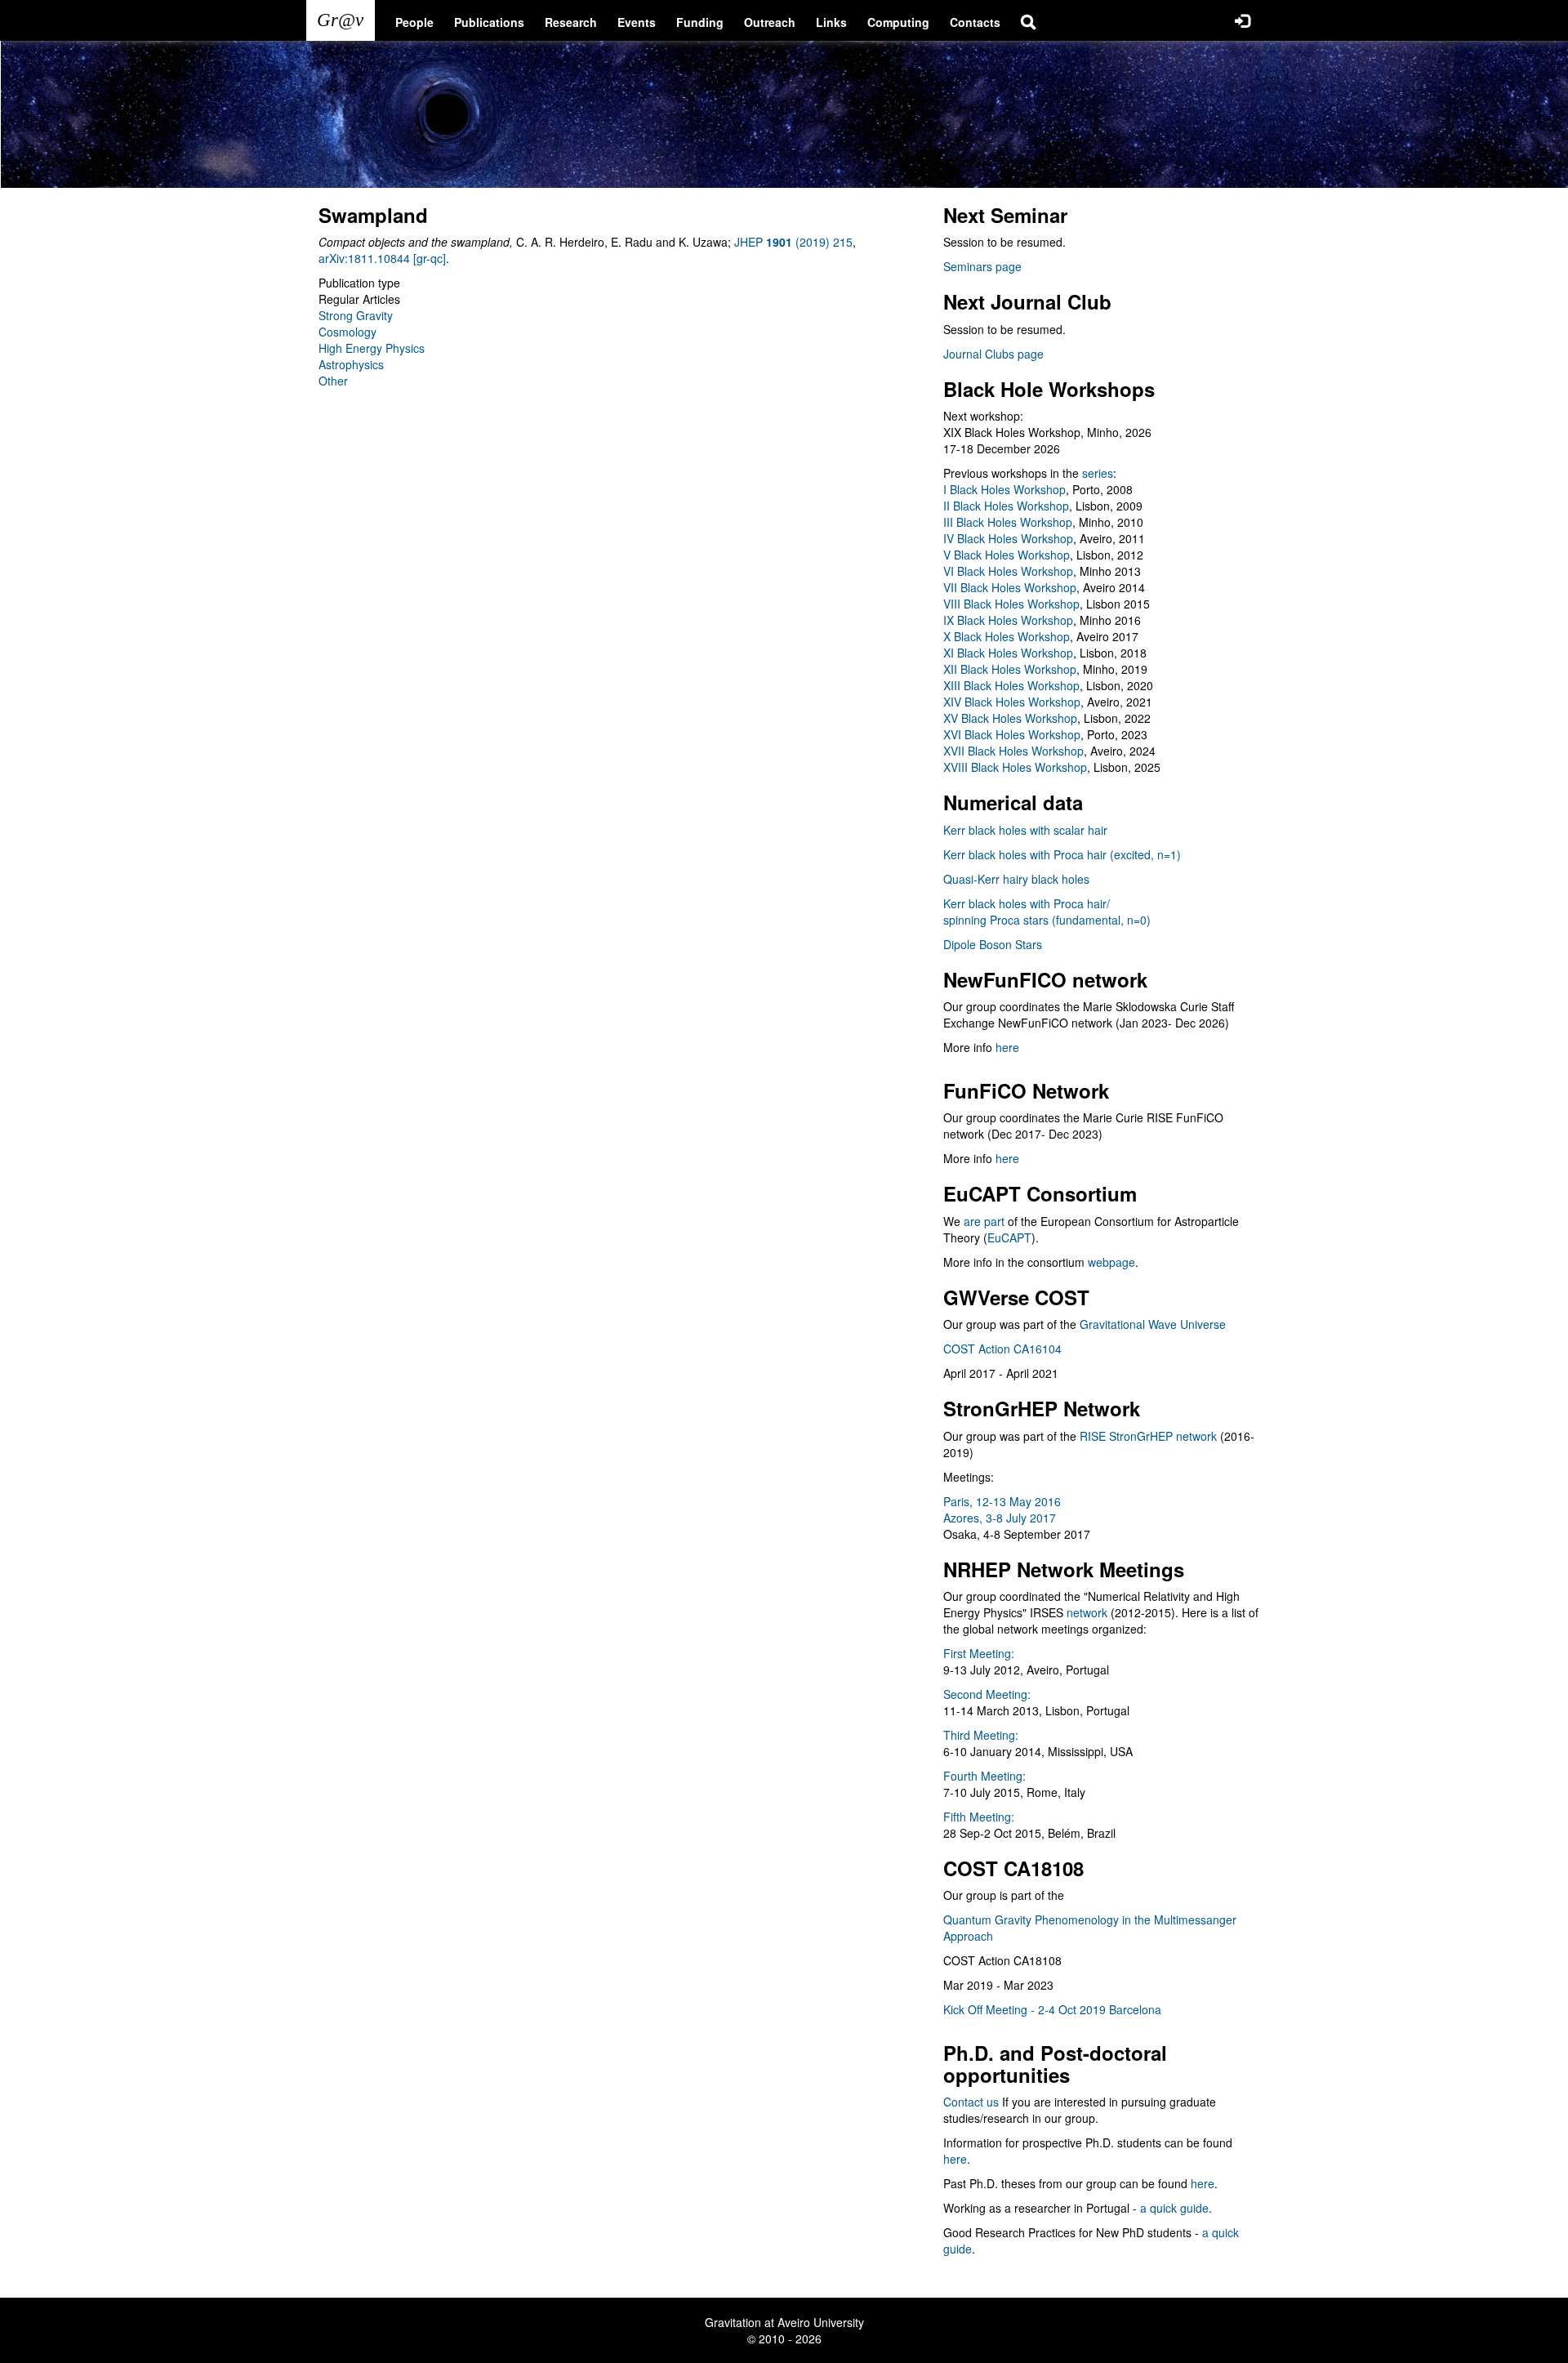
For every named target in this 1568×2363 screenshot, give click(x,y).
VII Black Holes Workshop (1010, 587)
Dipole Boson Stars (993, 944)
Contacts (975, 22)
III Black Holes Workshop (1008, 522)
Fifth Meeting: (979, 1817)
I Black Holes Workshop (1004, 489)
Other (333, 381)
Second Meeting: (987, 1694)
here (1007, 1047)
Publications (489, 22)
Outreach (770, 22)
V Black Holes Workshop (1007, 555)
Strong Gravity (356, 315)
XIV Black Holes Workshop (1012, 702)
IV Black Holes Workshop (1008, 538)
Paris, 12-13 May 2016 (1002, 1501)
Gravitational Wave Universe (1153, 1324)
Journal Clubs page (993, 354)
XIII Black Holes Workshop (1011, 685)
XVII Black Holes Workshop (1013, 751)
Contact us (971, 2102)
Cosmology (347, 332)
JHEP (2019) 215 (793, 242)
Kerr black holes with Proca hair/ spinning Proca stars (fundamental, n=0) (1047, 912)
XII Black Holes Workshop (1010, 669)
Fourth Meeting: (984, 1776)
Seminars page (982, 266)
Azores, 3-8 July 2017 (1000, 1518)
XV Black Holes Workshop (1010, 718)
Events (637, 22)
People (414, 22)
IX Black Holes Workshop (1008, 620)
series (1098, 473)
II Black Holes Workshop (1006, 506)
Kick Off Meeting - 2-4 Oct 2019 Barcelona (1052, 2009)
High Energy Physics (372, 348)
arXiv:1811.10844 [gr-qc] (382, 258)
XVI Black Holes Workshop (1012, 734)
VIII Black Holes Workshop (1011, 604)
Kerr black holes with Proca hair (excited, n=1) (1062, 854)
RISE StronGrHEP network (1148, 1436)
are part (984, 1221)
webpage (1111, 1262)
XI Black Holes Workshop (1008, 653)
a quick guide (1174, 2208)
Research (571, 22)
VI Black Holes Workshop (1008, 571)
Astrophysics (351, 364)
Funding (700, 22)
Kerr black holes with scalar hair (1025, 830)
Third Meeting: (981, 1735)
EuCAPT (1009, 1237)
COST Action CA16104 (1002, 1349)
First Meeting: (979, 1653)
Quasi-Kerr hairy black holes (1016, 879)
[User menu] (1242, 20)
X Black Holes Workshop (1007, 636)
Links (831, 22)
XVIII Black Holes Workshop (1015, 767)
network (1087, 1612)
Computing (898, 22)
